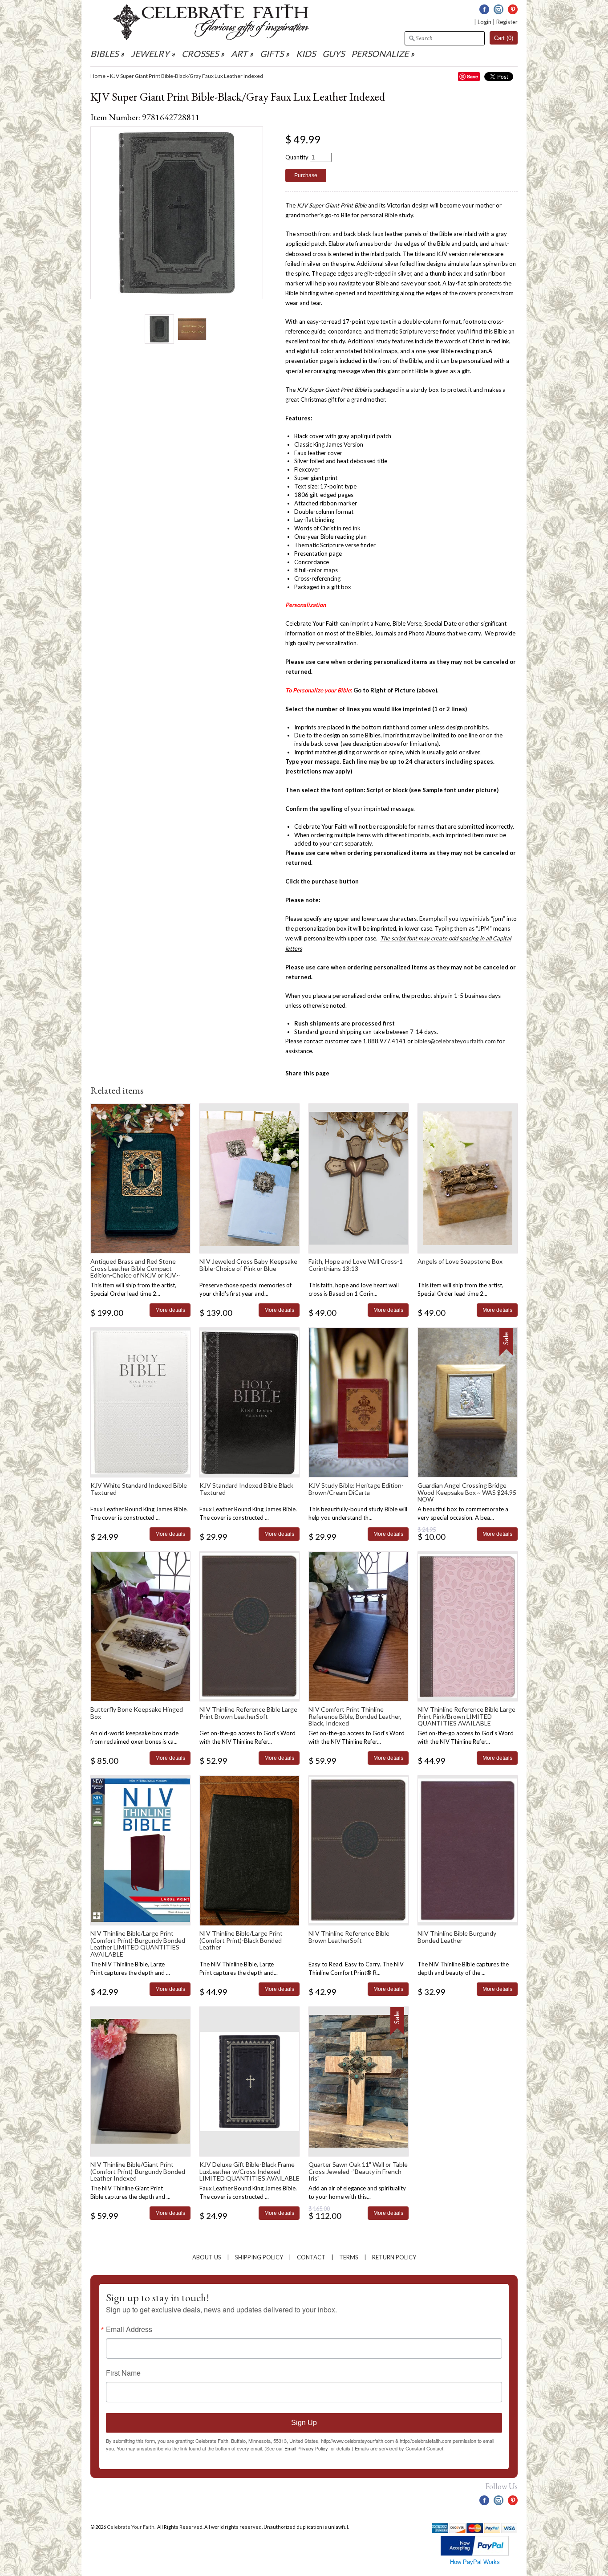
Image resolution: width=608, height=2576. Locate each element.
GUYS (333, 54)
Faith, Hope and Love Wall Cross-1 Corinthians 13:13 (356, 1265)
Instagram (499, 9)
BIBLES (104, 54)
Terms (349, 2257)
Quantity (297, 157)
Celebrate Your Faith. (132, 2527)
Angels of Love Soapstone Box (460, 1261)
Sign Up (304, 2423)
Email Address (129, 2329)
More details (170, 1310)
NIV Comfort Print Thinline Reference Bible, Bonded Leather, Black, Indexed (355, 1716)
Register (507, 22)
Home (98, 76)
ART (239, 54)
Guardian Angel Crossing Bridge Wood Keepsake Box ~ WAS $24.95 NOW (467, 1492)
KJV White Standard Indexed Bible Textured (139, 1489)
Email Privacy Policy (306, 2448)
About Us (207, 2257)
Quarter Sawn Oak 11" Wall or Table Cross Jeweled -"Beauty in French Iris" (358, 2171)
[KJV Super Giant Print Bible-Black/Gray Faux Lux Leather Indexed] (159, 329)
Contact (311, 2257)
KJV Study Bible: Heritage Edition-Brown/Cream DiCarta (356, 1489)
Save (472, 76)
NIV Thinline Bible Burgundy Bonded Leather (457, 1937)
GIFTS (272, 54)
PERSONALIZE (381, 54)
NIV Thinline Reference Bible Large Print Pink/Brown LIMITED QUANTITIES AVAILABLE (466, 1716)
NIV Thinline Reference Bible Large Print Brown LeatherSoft (248, 1713)
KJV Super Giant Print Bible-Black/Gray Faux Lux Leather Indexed (186, 76)
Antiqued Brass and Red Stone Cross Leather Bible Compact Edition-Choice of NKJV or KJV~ (135, 1268)
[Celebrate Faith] (211, 38)
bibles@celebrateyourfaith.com (455, 1041)
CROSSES (200, 54)
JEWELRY (150, 54)
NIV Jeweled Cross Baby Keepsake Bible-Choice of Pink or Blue (248, 1265)
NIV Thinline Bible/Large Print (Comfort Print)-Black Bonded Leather (241, 1940)
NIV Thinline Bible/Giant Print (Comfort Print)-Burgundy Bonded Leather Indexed (138, 2171)
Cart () (504, 38)
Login (484, 22)
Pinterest (513, 9)
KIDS (306, 54)
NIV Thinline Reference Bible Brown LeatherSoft (349, 1937)
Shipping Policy (259, 2257)
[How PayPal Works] (475, 2554)
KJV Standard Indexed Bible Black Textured (246, 1489)
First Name (123, 2373)
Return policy (394, 2257)
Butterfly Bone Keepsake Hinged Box (137, 1713)
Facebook (484, 9)
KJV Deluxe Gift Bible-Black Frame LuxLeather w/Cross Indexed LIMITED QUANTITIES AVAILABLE (249, 2171)
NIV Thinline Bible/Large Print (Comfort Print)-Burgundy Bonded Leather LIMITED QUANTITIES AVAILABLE (138, 1943)
